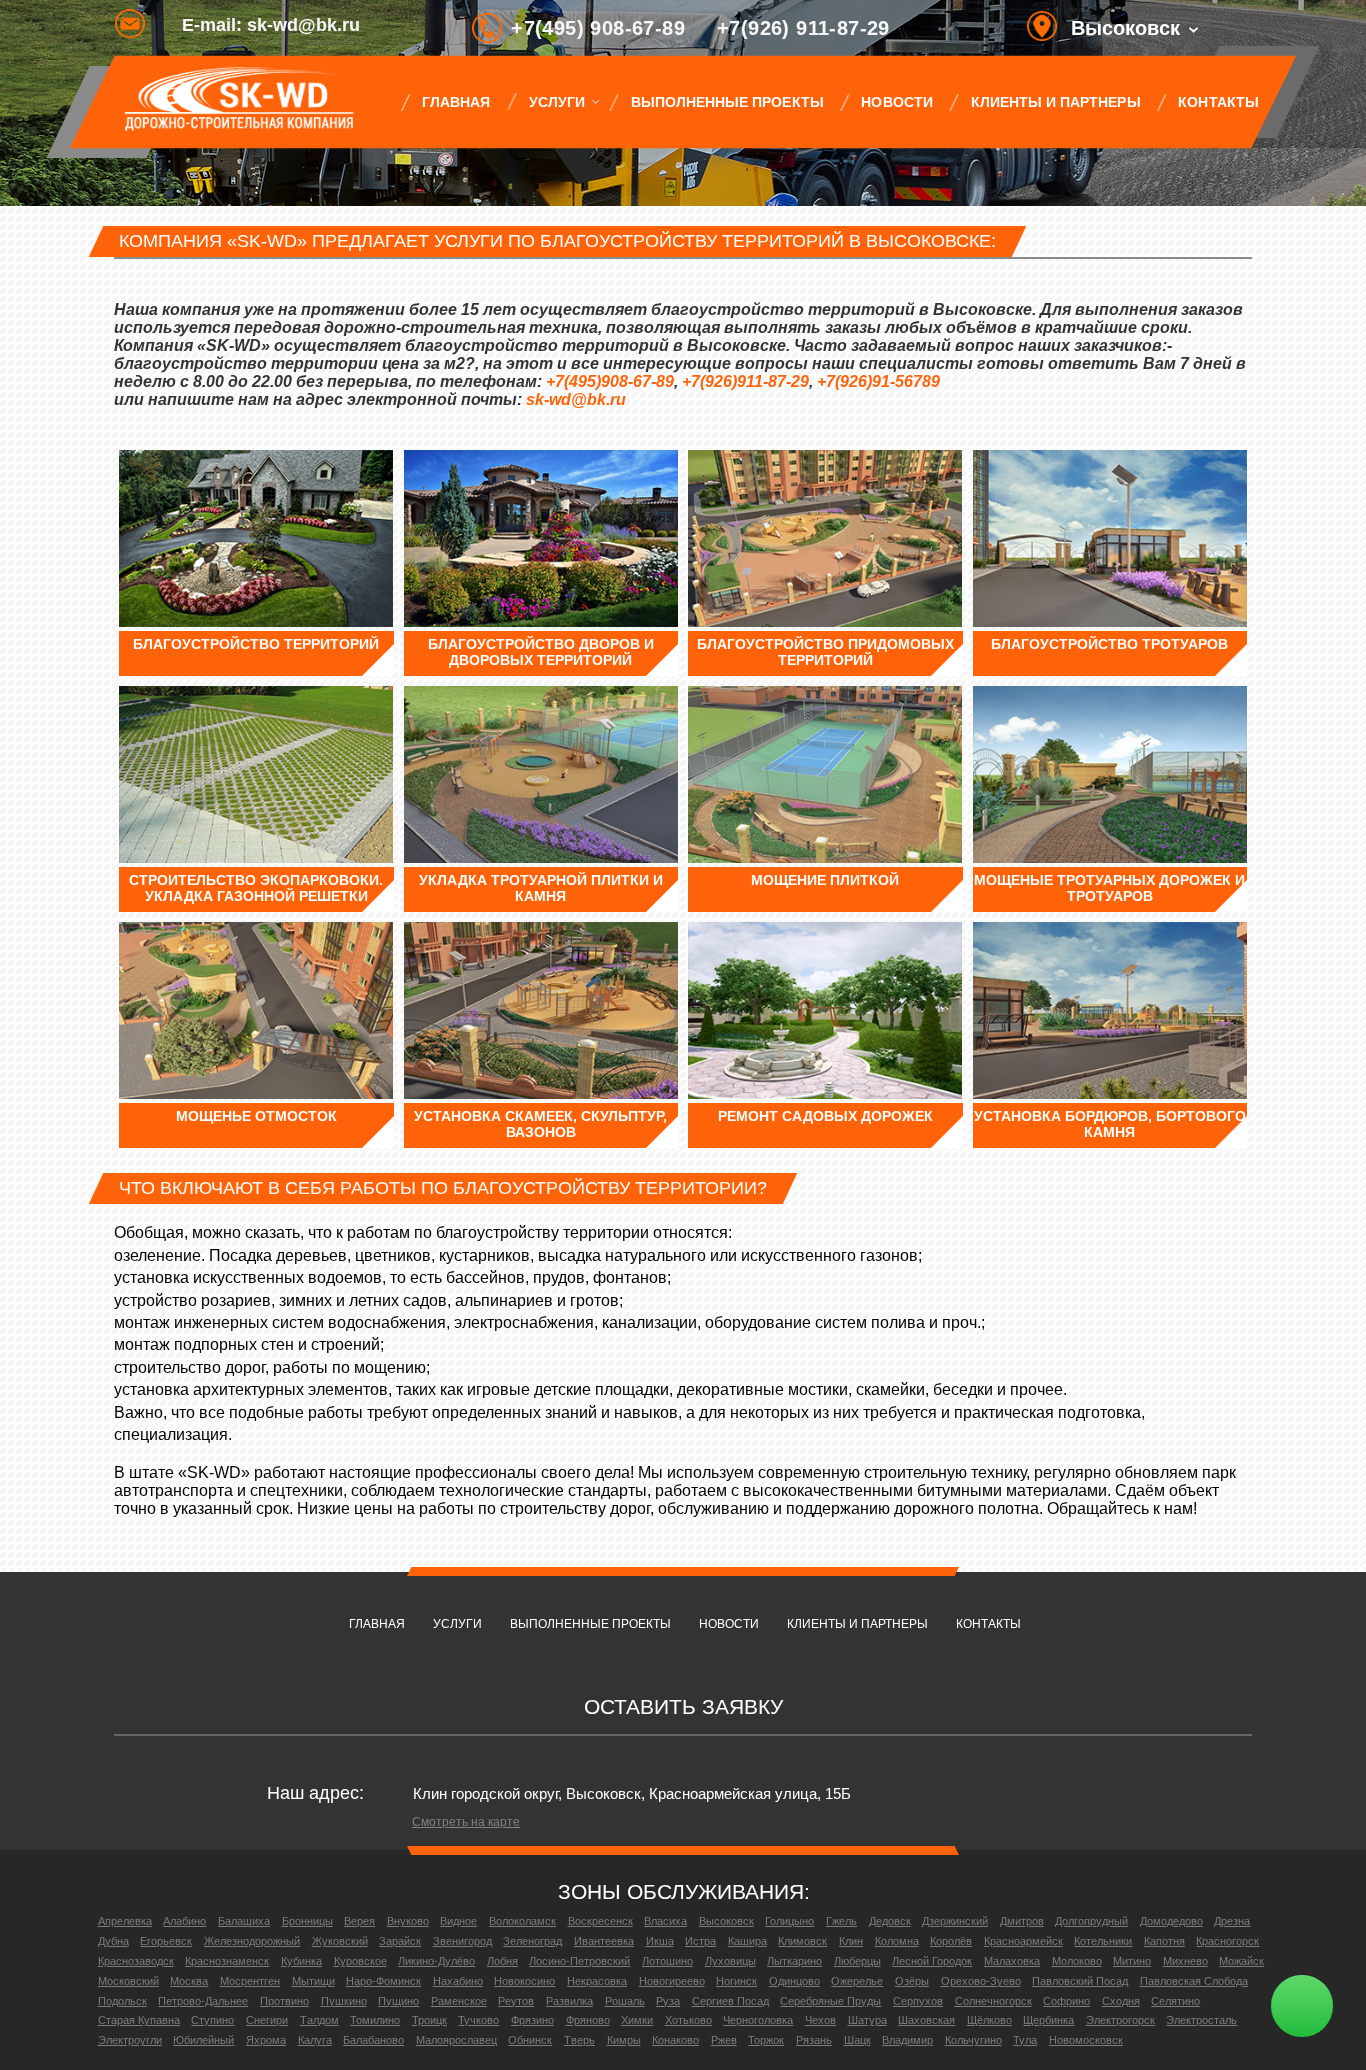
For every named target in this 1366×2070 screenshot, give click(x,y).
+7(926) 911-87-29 (803, 28)
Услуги (557, 102)
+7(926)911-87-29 (745, 381)
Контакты (1218, 102)
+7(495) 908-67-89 (598, 28)
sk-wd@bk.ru (576, 399)
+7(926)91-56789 (878, 381)
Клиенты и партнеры (1056, 102)
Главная (456, 102)
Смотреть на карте (466, 1822)
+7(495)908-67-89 (610, 381)
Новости (896, 102)
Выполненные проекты (727, 102)
